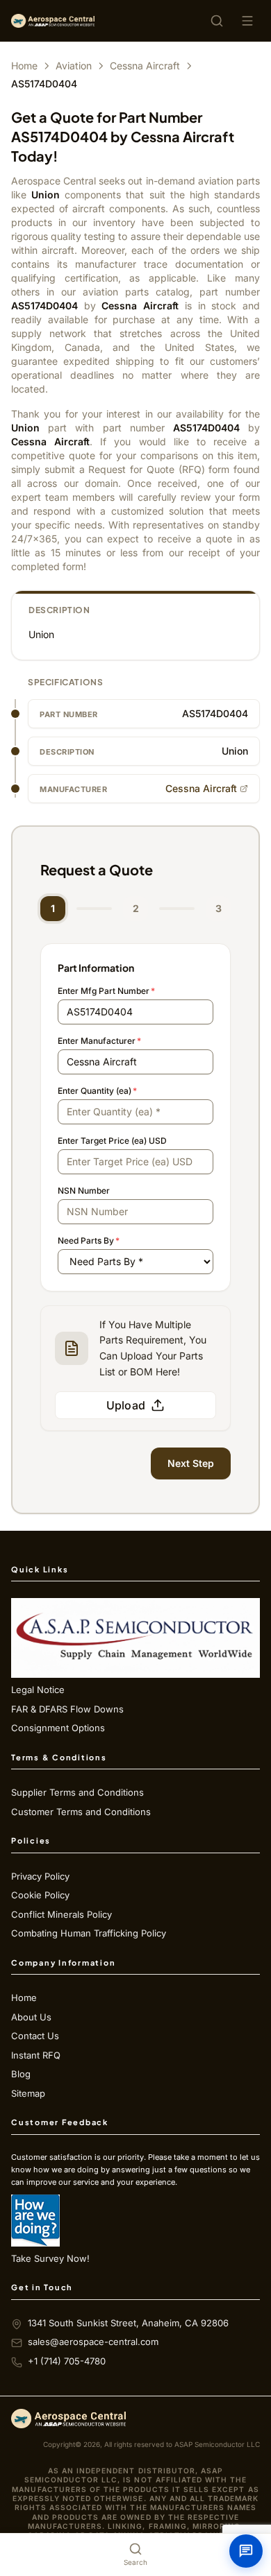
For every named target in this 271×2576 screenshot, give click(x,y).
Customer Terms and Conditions (81, 1812)
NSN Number (84, 1191)
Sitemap (28, 2093)
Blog (21, 2074)
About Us (31, 2017)
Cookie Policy (40, 1895)
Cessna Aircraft (145, 66)
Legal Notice (38, 1690)
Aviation (74, 66)
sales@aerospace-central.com (93, 2342)
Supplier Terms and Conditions (77, 1792)
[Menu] (247, 21)
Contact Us (35, 2036)
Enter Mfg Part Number (106, 991)
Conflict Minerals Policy (61, 1914)
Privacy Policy (40, 1876)
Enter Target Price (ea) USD (112, 1141)
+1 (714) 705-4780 (67, 2361)
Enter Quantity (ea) (97, 1091)
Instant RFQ (36, 2055)
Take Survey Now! (50, 2258)
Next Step (191, 1463)
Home (24, 66)
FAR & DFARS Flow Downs (67, 1709)
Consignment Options (58, 1728)
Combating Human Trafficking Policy (89, 1933)
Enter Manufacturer (99, 1041)
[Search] (217, 21)
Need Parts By (89, 1240)
